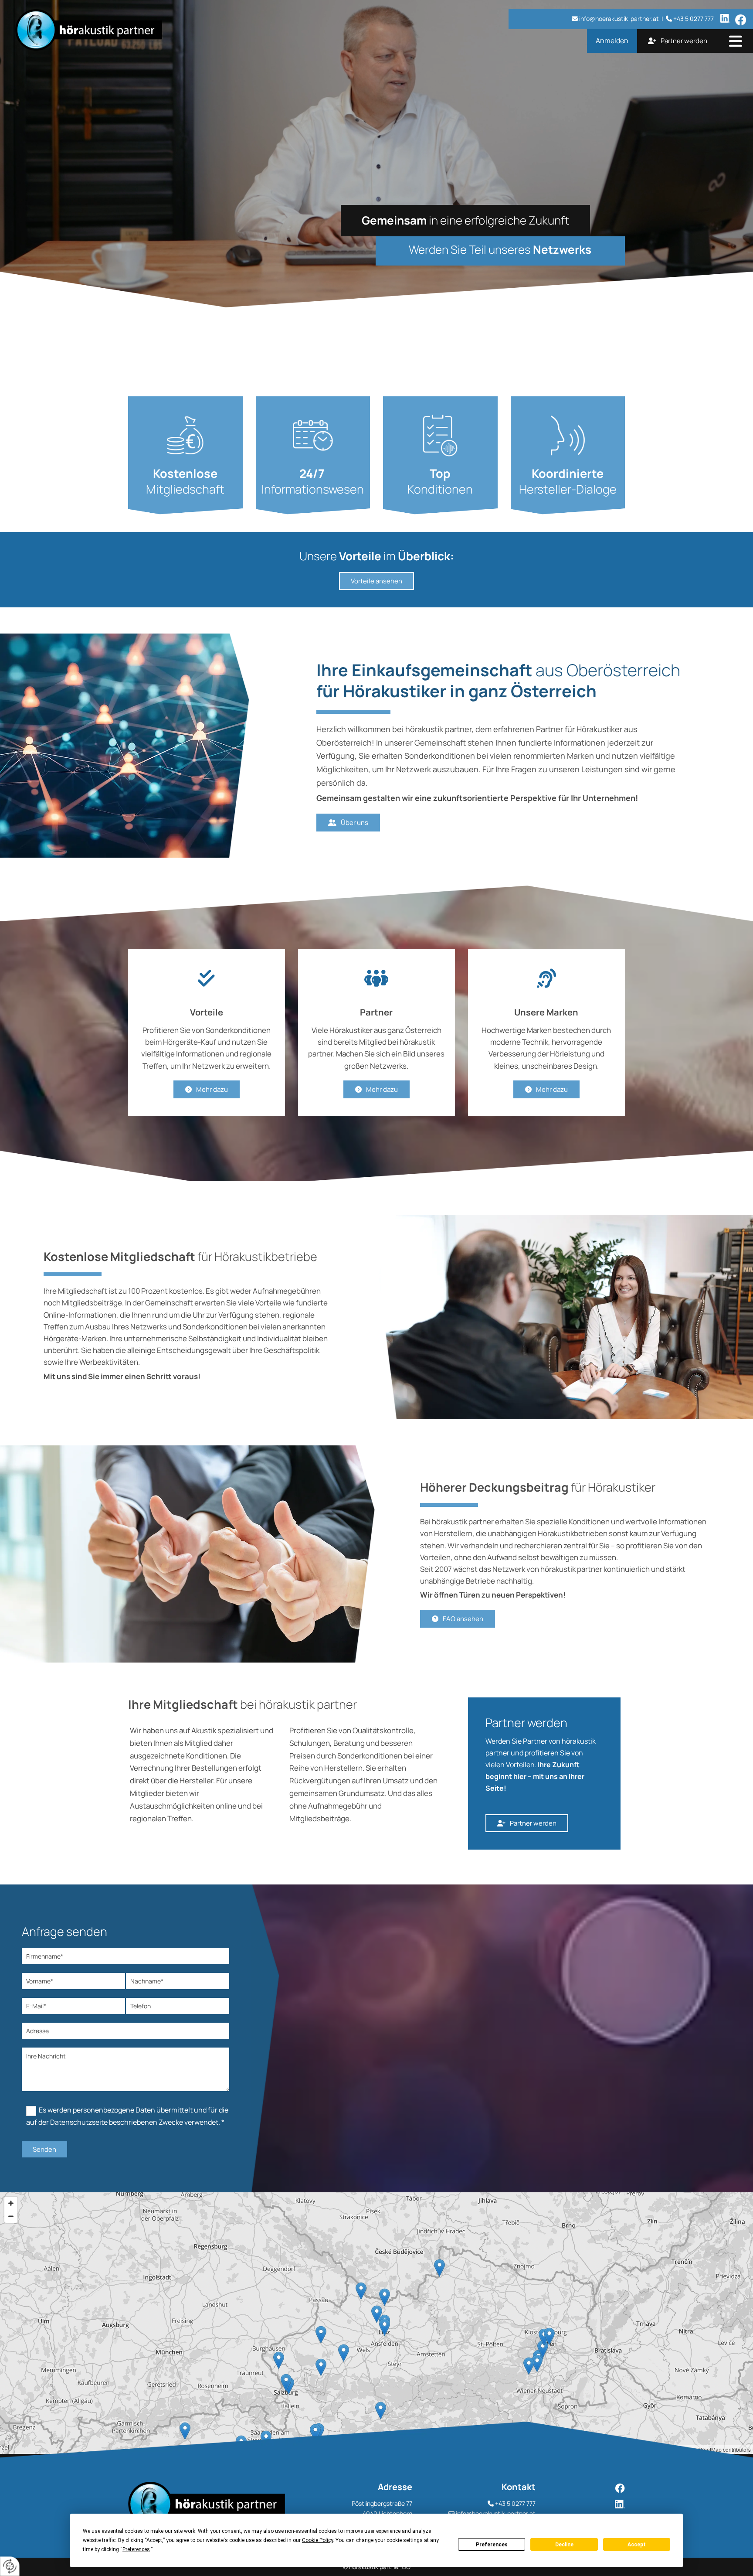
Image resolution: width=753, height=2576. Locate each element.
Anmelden (612, 41)
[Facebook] (589, 2488)
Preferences (492, 2545)
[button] (736, 42)
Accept (637, 2545)
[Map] (376, 2323)
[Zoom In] (11, 2203)
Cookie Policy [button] (317, 2540)
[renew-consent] (10, 2566)
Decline (564, 2545)
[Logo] (130, 30)
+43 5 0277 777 (515, 2503)
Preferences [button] (136, 2549)
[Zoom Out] (11, 2216)
